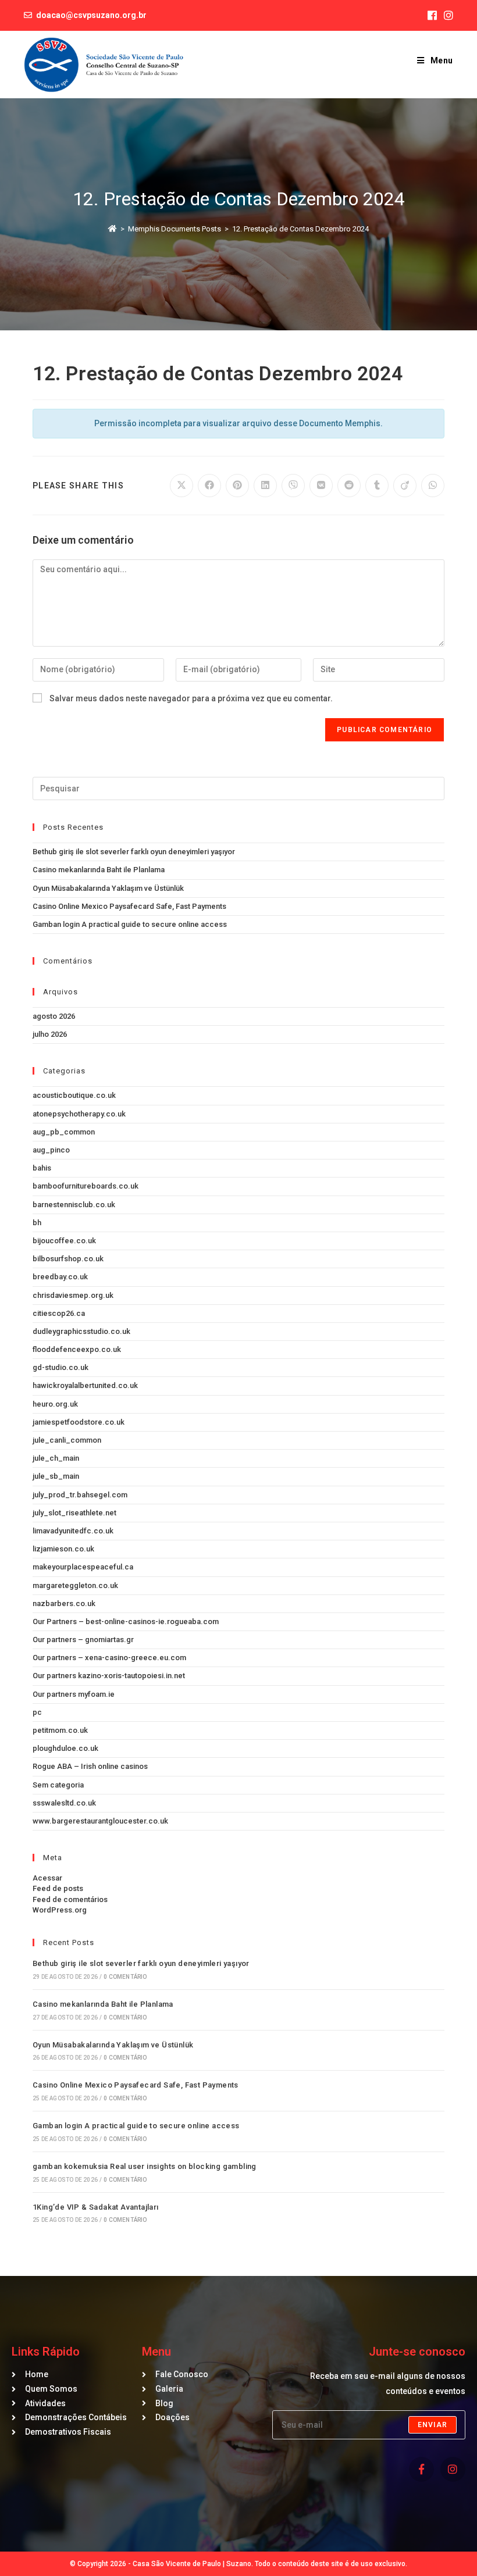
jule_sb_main (56, 1476)
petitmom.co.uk (60, 1730)
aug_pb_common (64, 1132)
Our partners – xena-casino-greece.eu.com (109, 1658)
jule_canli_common (67, 1440)
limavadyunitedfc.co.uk (73, 1531)
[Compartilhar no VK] (321, 486)
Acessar (47, 1878)
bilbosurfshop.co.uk (68, 1259)
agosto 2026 (54, 1016)
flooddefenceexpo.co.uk (77, 1349)
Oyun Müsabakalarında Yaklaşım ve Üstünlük (108, 888)
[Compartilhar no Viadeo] (405, 486)
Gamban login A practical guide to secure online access (130, 924)
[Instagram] (453, 2469)
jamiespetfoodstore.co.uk (79, 1422)
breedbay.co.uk (60, 1277)
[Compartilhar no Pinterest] (237, 486)
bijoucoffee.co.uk (64, 1241)
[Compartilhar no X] (181, 486)
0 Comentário (125, 1977)
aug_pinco (51, 1150)
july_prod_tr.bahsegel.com (80, 1495)
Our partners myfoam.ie (74, 1694)
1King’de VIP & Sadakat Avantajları (96, 2207)
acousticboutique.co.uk (74, 1095)
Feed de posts (58, 1888)
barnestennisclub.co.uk (74, 1205)
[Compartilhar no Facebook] (209, 486)
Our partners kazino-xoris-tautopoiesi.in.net (109, 1676)
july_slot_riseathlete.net (74, 1513)
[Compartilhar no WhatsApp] (433, 486)
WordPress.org (60, 1910)
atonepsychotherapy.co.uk (79, 1114)
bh (37, 1223)
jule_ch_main (56, 1458)
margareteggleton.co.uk (75, 1585)
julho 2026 (50, 1034)
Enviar (432, 2425)
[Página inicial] (113, 229)
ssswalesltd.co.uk (64, 1803)
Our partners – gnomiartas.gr (83, 1640)
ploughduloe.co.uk (65, 1748)
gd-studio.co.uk (60, 1367)
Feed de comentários (70, 1899)
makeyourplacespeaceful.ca (83, 1567)
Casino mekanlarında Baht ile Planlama (99, 870)
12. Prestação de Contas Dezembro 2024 (300, 229)
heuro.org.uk (55, 1404)
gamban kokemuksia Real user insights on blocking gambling (145, 2166)
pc (37, 1712)
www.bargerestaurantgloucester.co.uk (100, 1821)
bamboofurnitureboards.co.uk (86, 1186)
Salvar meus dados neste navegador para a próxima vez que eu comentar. (191, 698)
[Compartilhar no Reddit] (349, 486)
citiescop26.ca (59, 1313)
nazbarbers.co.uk (64, 1603)
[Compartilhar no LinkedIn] (265, 486)
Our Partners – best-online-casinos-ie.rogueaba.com (126, 1621)
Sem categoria (58, 1785)
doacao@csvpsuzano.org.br (91, 15)
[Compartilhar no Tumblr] (377, 486)
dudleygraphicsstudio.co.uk (81, 1331)
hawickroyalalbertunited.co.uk (85, 1385)
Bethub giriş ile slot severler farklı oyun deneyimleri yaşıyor (134, 852)
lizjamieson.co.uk (63, 1549)
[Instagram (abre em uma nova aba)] (447, 16)
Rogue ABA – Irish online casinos (90, 1766)
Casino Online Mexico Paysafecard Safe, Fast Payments (129, 906)
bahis (42, 1168)
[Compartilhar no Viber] (293, 486)
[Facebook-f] (421, 2469)
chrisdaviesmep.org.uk (73, 1295)
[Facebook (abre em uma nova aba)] (432, 16)
